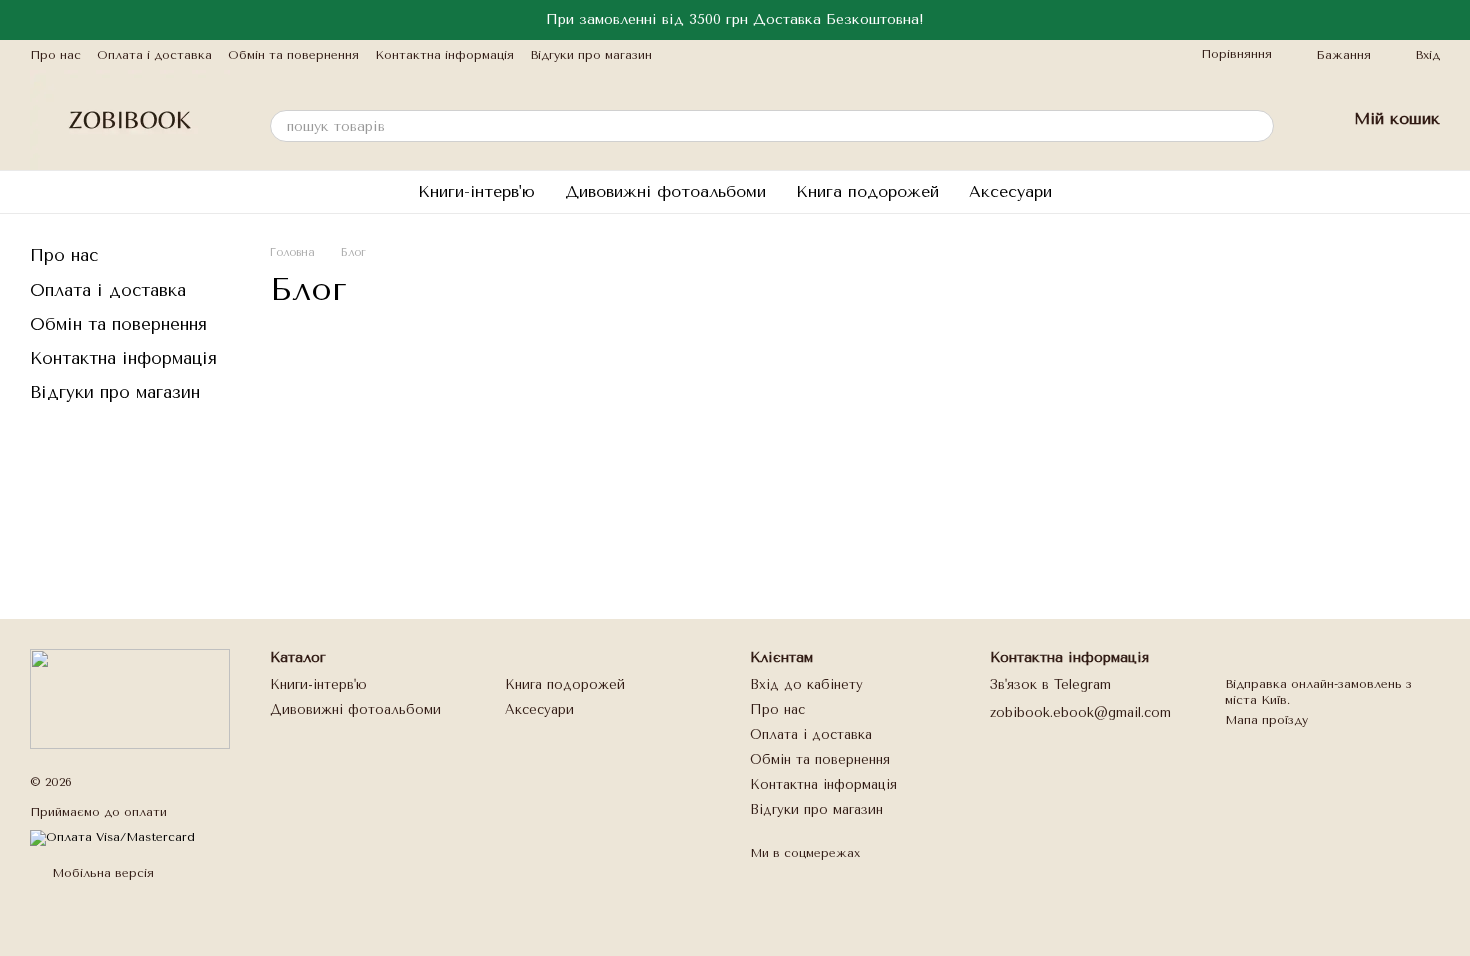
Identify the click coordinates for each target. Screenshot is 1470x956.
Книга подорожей (867, 191)
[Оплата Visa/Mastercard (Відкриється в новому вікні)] (112, 837)
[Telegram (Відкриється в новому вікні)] (704, 55)
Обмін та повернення (293, 55)
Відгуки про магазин (591, 55)
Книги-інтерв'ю (476, 191)
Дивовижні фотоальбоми (665, 191)
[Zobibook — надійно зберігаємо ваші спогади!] (130, 698)
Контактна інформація (444, 55)
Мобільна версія (101, 873)
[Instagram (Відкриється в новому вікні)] (680, 55)
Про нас (55, 55)
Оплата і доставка (154, 55)
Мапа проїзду (1266, 720)
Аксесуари (1010, 191)
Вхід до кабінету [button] (806, 684)
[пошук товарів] (1258, 126)
